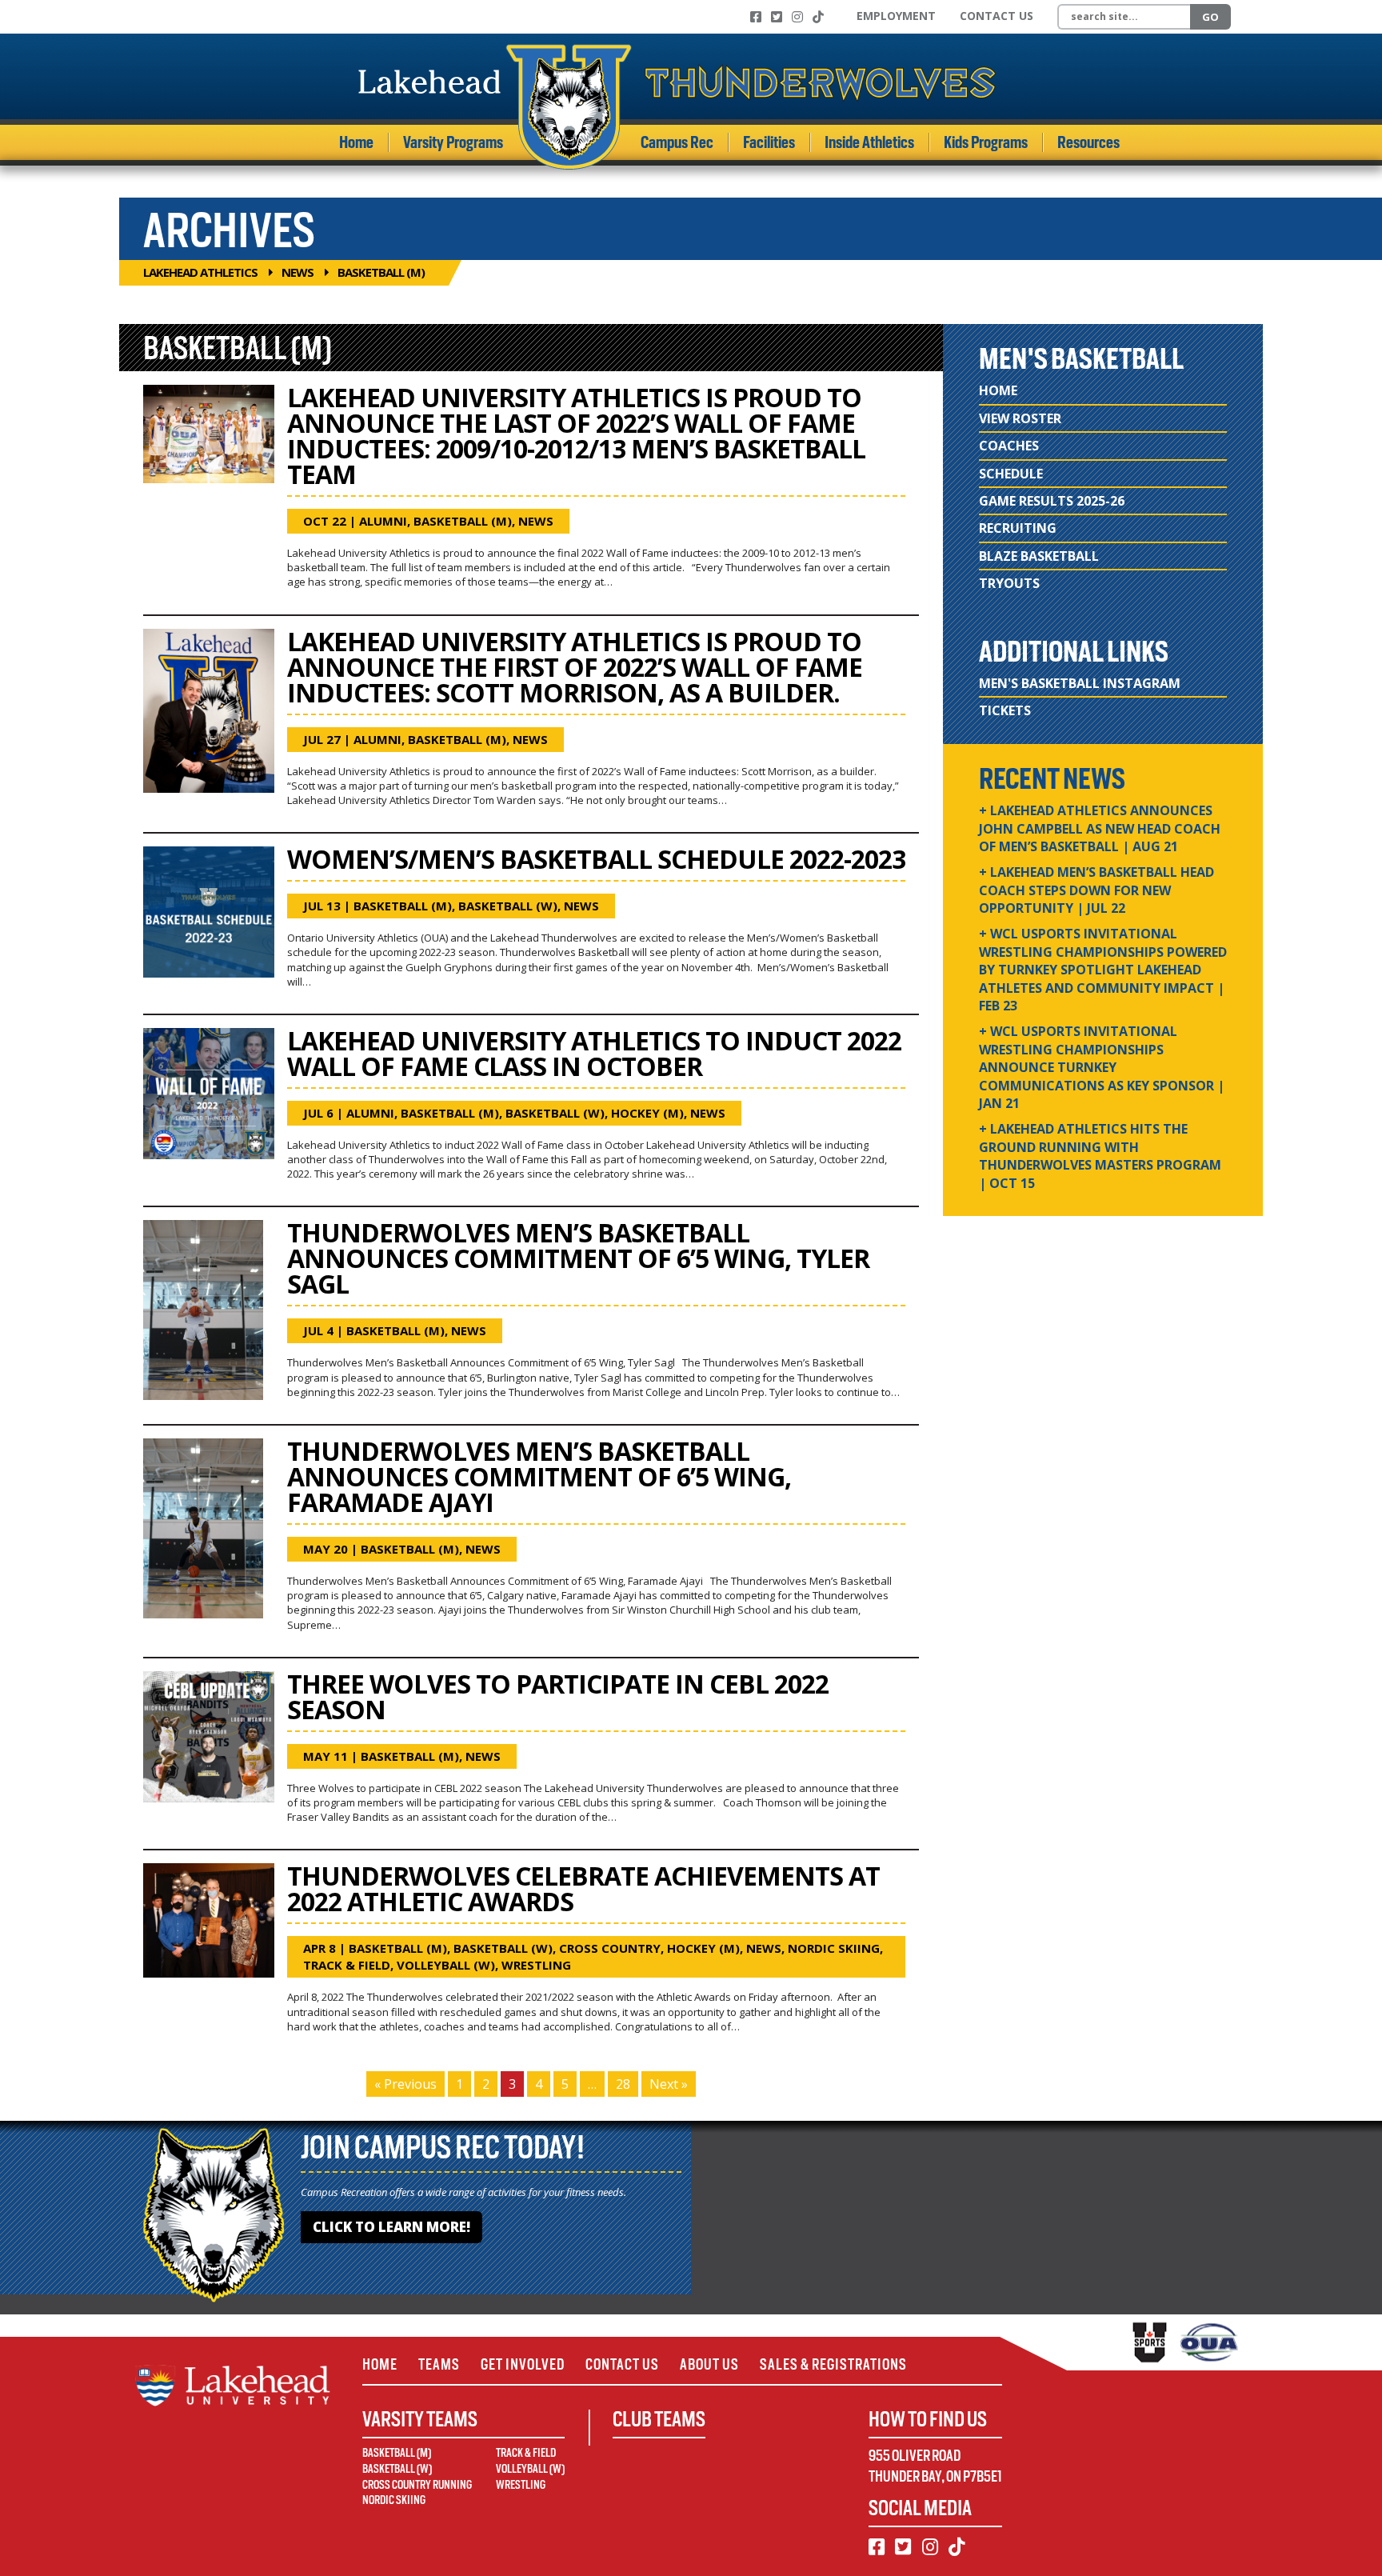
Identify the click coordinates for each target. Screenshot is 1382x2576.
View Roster (1020, 418)
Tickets (1005, 710)
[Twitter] (777, 17)
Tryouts (1009, 583)
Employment (896, 16)
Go (1210, 17)
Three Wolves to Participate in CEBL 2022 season (558, 1696)
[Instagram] (797, 17)
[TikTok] (818, 17)
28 (623, 2084)
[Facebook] (756, 17)
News (298, 272)
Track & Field (347, 1965)
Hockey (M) (647, 1113)
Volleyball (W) (446, 1965)
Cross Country (610, 1948)
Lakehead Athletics (200, 272)
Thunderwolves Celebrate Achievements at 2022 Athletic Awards (583, 1888)
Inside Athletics (869, 142)
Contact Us (997, 16)
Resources (1088, 142)
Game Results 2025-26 (1052, 501)
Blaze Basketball (1039, 556)
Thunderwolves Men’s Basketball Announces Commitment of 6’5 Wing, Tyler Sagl (578, 1258)
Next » (669, 2084)
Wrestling (536, 1965)
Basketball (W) (508, 906)
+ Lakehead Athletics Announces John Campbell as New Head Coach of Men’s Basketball (1100, 828)
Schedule (1011, 474)
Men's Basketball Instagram (1080, 683)
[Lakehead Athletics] (677, 107)
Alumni (383, 521)
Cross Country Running (417, 2485)
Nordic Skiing (834, 1948)
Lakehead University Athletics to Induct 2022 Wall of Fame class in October (594, 1053)
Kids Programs (986, 142)
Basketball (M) (463, 521)
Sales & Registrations (833, 2364)
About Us (709, 2364)
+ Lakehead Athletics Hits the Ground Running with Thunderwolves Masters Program (1100, 1156)
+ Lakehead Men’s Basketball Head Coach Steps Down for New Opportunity (1096, 890)
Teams (439, 2364)
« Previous (405, 2084)
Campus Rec (677, 142)
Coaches (1009, 446)
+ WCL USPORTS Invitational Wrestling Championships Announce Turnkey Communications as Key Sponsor (1102, 1067)
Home (356, 142)
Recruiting (1018, 528)
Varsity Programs (453, 142)
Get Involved (523, 2364)
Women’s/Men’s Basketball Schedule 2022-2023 (596, 859)
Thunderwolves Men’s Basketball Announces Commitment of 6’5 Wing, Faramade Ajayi (539, 1476)
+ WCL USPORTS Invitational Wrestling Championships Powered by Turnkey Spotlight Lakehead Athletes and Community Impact (1103, 970)
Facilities (769, 142)
